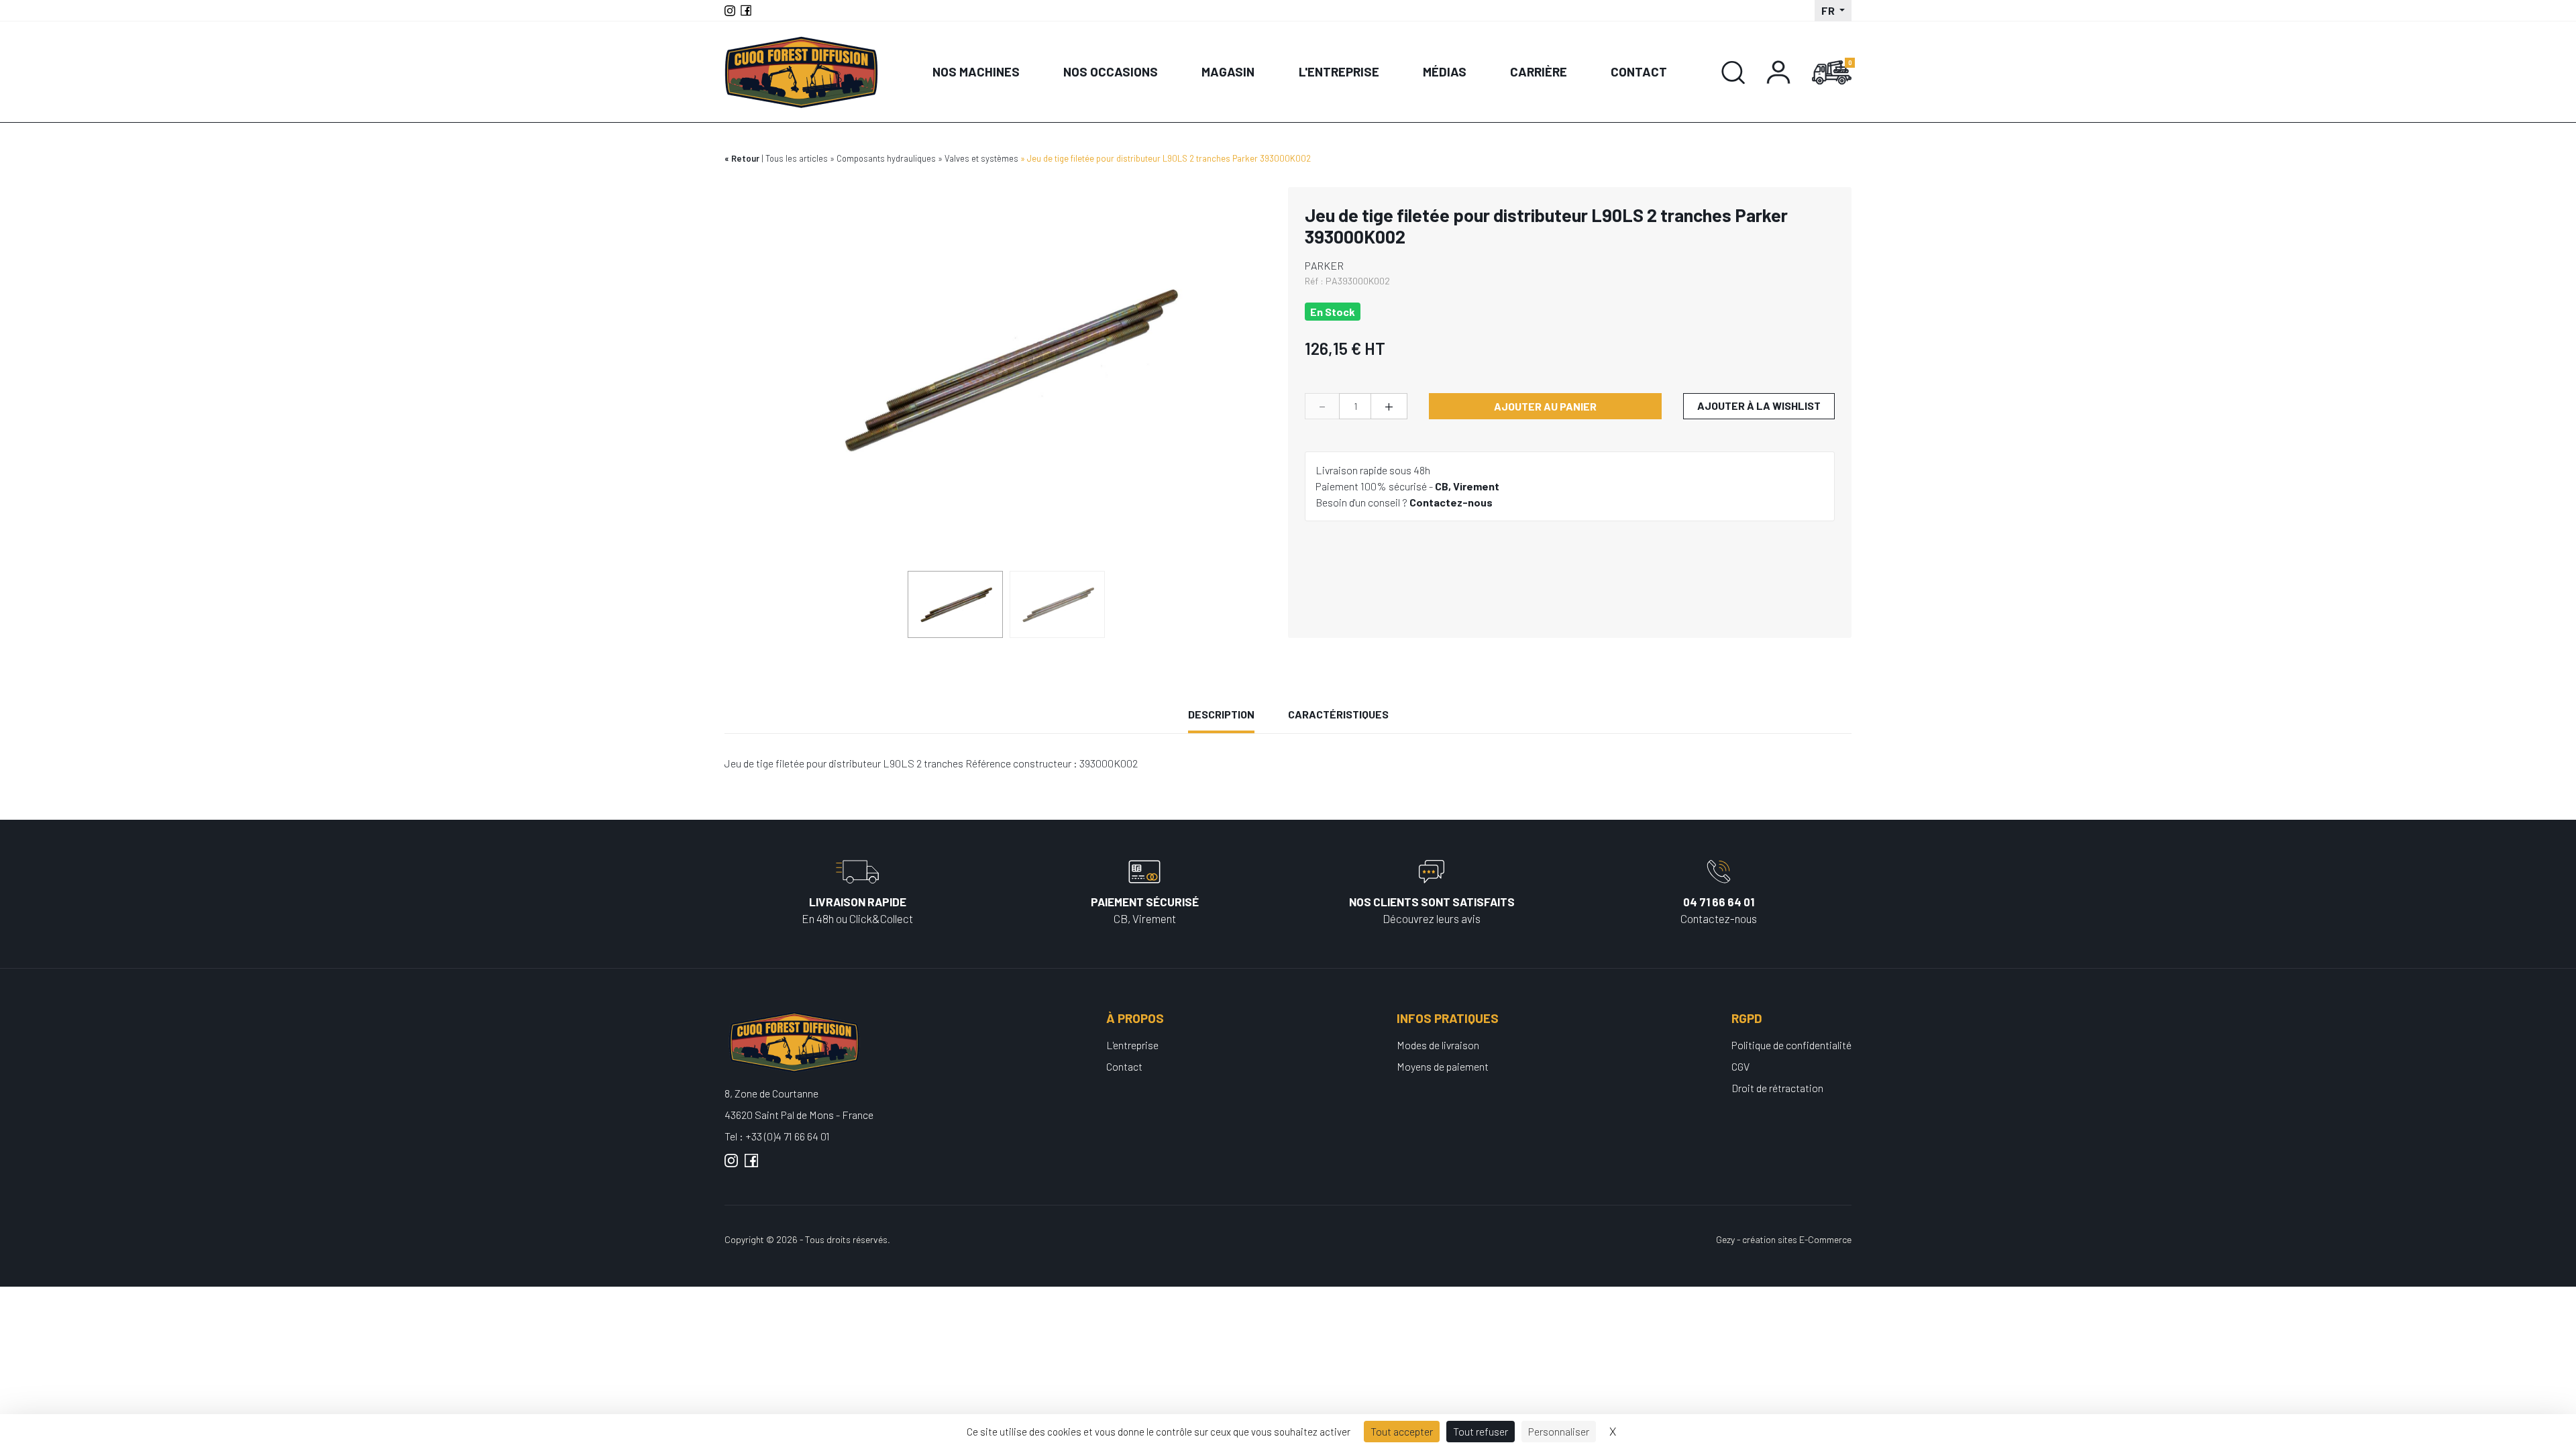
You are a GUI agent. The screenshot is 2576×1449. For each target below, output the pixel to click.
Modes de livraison (1438, 1045)
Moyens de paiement (1443, 1066)
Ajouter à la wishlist (1759, 406)
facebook (751, 1166)
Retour (745, 158)
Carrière (1539, 71)
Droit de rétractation (1777, 1088)
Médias (1445, 71)
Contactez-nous (1451, 502)
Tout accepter (1402, 1431)
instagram (731, 1166)
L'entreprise (1339, 71)
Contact (1639, 71)
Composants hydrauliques (886, 158)
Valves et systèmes (981, 158)
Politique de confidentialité (1791, 1045)
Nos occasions (1111, 71)
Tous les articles (797, 158)
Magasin (1228, 71)
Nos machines (976, 71)
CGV (1740, 1066)
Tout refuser (1481, 1431)
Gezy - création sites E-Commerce (1784, 1239)
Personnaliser (1559, 1431)
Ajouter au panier (1545, 406)
